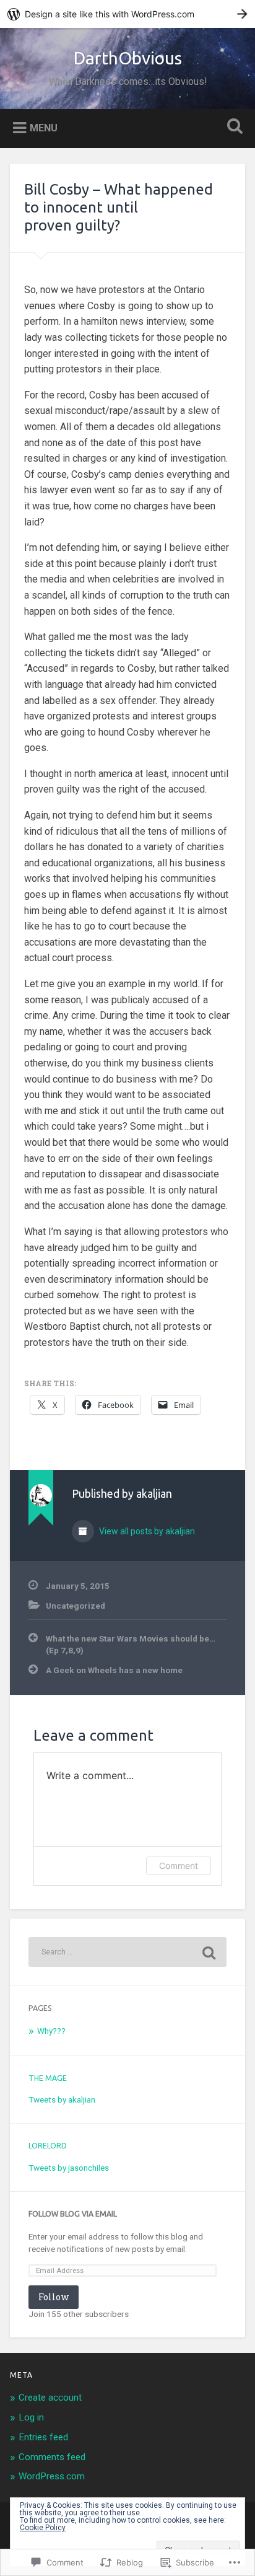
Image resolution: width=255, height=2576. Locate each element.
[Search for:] (127, 1952)
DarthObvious (128, 58)
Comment (179, 1866)
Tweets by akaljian (62, 2099)
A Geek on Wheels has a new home (114, 1670)
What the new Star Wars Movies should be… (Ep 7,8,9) (131, 1644)
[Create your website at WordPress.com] (127, 14)
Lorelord (48, 2146)
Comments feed (52, 2457)
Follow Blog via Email (73, 2214)
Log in (31, 2417)
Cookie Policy (43, 2528)
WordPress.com (52, 2476)
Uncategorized (76, 1606)
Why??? (51, 2031)
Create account (50, 2398)
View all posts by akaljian (146, 1531)
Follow (54, 2297)
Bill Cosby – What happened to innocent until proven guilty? (119, 207)
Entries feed (43, 2437)
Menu (44, 127)
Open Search (232, 127)
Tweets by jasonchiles (69, 2168)
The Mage (48, 2078)
